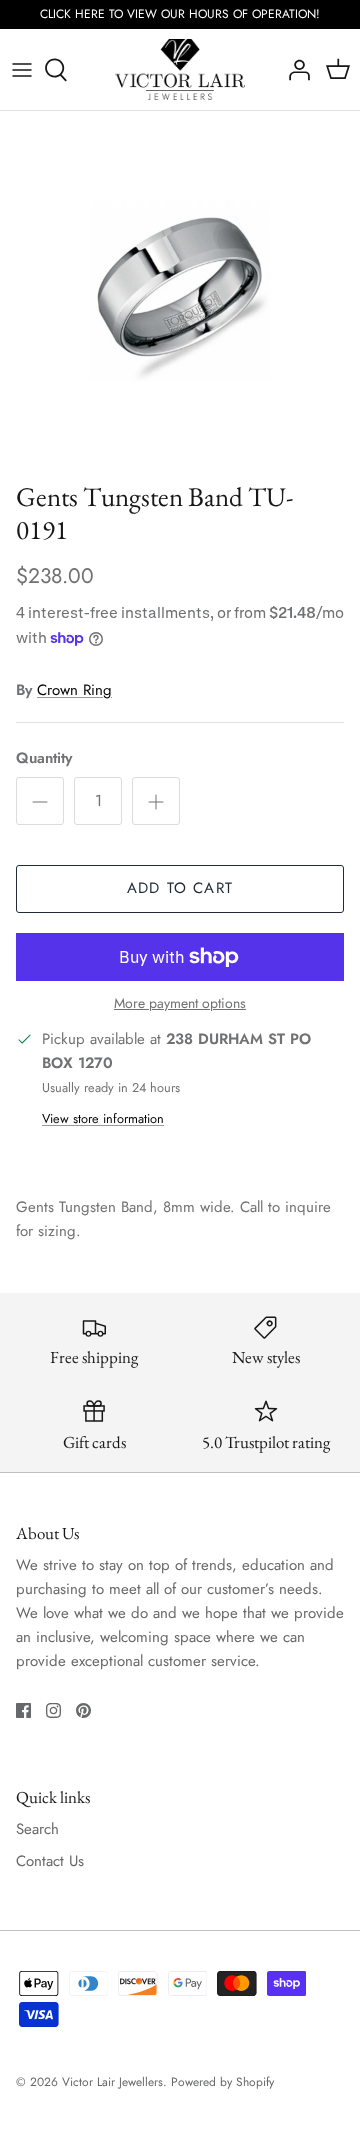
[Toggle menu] (22, 70)
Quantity (44, 758)
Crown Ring (74, 690)
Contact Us (50, 1861)
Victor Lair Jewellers (112, 2082)
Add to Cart (180, 888)
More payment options (180, 1003)
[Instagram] (53, 1710)
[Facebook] (23, 1710)
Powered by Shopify (222, 2082)
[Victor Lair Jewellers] (180, 70)
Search (37, 1829)
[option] (180, 291)
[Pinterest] (83, 1710)
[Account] (294, 70)
